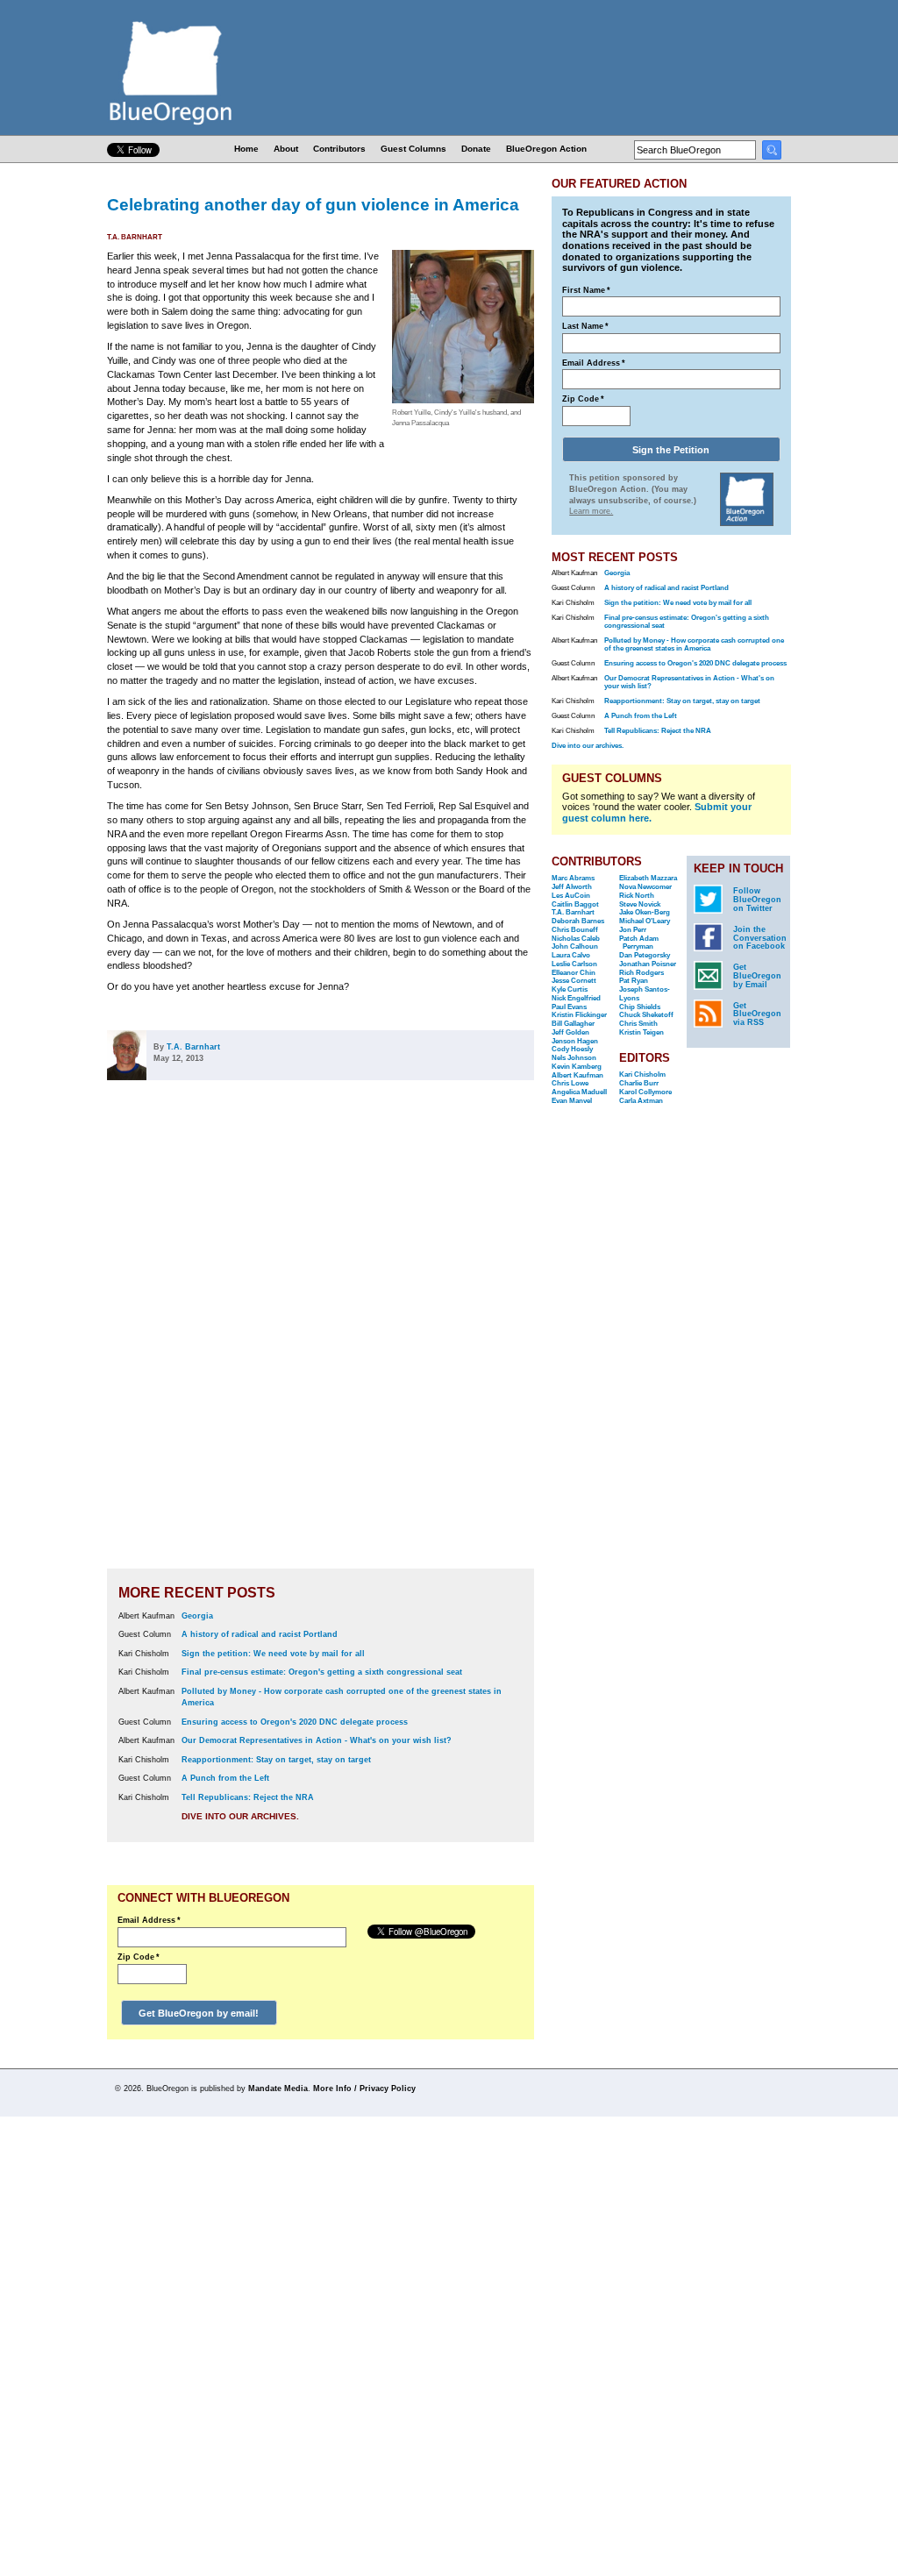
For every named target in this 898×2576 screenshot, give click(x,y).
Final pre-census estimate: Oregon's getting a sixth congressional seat (322, 1672)
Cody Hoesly (572, 1049)
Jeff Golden (570, 1032)
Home (246, 149)
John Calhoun (575, 946)
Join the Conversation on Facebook (760, 938)
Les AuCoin (571, 896)
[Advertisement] (478, 1336)
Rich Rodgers (641, 973)
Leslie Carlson (574, 964)
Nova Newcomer (645, 887)
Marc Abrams (573, 878)
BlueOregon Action (546, 149)
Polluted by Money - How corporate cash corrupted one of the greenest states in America (694, 644)
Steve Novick (640, 904)
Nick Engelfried (576, 998)
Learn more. (591, 511)
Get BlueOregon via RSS (757, 1014)
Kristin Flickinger (579, 1015)
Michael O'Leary (645, 921)
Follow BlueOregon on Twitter (757, 900)
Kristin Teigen (641, 1032)
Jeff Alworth (572, 887)
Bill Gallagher (573, 1024)
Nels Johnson (574, 1058)
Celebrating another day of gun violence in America (313, 204)
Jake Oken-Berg (645, 912)
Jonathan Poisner (648, 964)
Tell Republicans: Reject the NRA (248, 1797)
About (286, 149)
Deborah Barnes (578, 921)
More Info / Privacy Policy (364, 2089)
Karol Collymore (645, 1092)
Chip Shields (640, 1007)
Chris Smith (638, 1024)
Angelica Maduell (579, 1092)
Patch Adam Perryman (639, 943)
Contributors (339, 149)
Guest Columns (413, 149)
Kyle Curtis (570, 989)
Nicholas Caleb (576, 939)
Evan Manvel (572, 1101)
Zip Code (139, 1957)
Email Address (149, 1920)
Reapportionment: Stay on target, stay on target (276, 1760)
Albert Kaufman (577, 1075)
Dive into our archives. (240, 1816)
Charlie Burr (639, 1083)
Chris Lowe (570, 1083)
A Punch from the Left (225, 1778)
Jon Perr (633, 930)
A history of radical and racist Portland (260, 1634)
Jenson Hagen (575, 1041)
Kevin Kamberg (577, 1067)
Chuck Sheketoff (646, 1015)
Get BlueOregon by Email (757, 976)
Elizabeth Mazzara (648, 878)
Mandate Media (278, 2089)
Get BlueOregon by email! (199, 2013)
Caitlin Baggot (575, 904)
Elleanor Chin (574, 973)
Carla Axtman (641, 1101)
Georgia (197, 1616)
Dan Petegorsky (645, 955)
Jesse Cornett (574, 981)
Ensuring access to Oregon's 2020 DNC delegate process (295, 1722)
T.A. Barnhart (135, 237)
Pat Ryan (634, 981)
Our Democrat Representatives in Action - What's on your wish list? (317, 1740)
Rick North (637, 896)
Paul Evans (569, 1007)
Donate (476, 149)
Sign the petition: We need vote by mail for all (273, 1654)
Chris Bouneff (575, 930)
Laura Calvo (571, 955)
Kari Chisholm (642, 1075)
